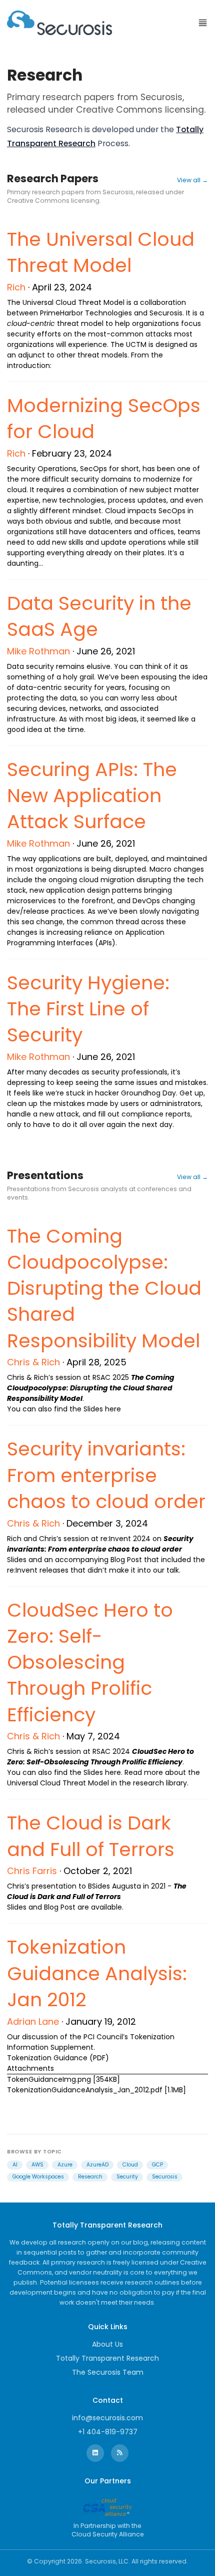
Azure (65, 2165)
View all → (192, 180)
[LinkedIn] (95, 2453)
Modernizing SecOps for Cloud (104, 418)
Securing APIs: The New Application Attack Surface (92, 796)
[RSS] (120, 2453)
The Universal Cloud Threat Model (101, 252)
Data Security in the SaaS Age (99, 616)
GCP (157, 2165)
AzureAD (97, 2165)
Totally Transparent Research (107, 2358)
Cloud (130, 2165)
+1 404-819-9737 (108, 2432)
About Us (107, 2344)
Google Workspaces (38, 2177)
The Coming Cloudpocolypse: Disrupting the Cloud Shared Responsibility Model (104, 1288)
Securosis (165, 2177)
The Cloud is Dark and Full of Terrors (91, 1836)
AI (15, 2165)
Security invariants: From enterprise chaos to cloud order (106, 1475)
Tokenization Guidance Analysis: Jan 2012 (97, 1973)
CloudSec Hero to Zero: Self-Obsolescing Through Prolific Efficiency (90, 1662)
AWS (37, 2165)
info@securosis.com (107, 2418)
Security (127, 2177)
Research (90, 2177)
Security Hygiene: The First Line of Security (88, 1009)
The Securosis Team (108, 2372)
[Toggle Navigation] (203, 23)
